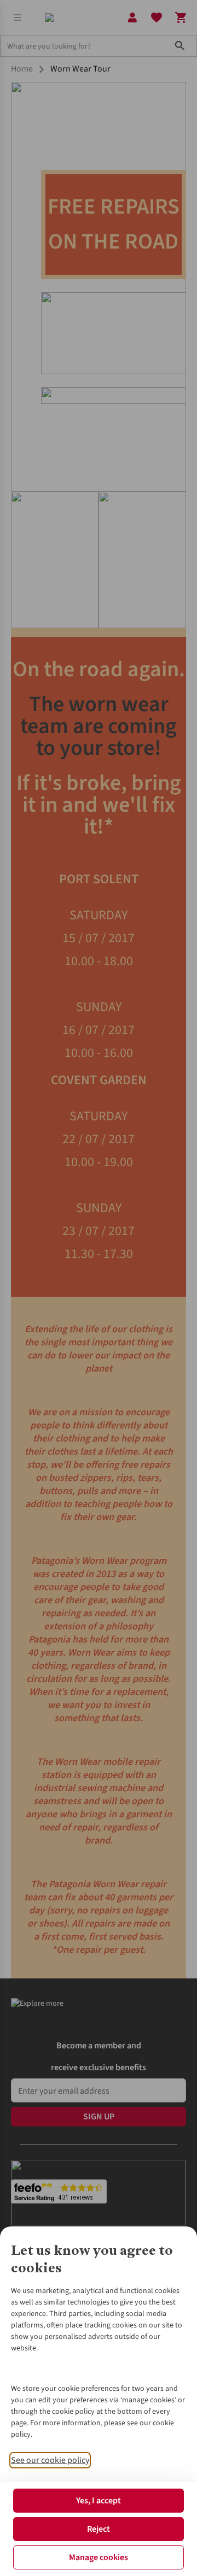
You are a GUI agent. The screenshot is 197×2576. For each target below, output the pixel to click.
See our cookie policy (50, 2460)
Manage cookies (99, 2557)
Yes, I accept (99, 2501)
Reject (99, 2529)
